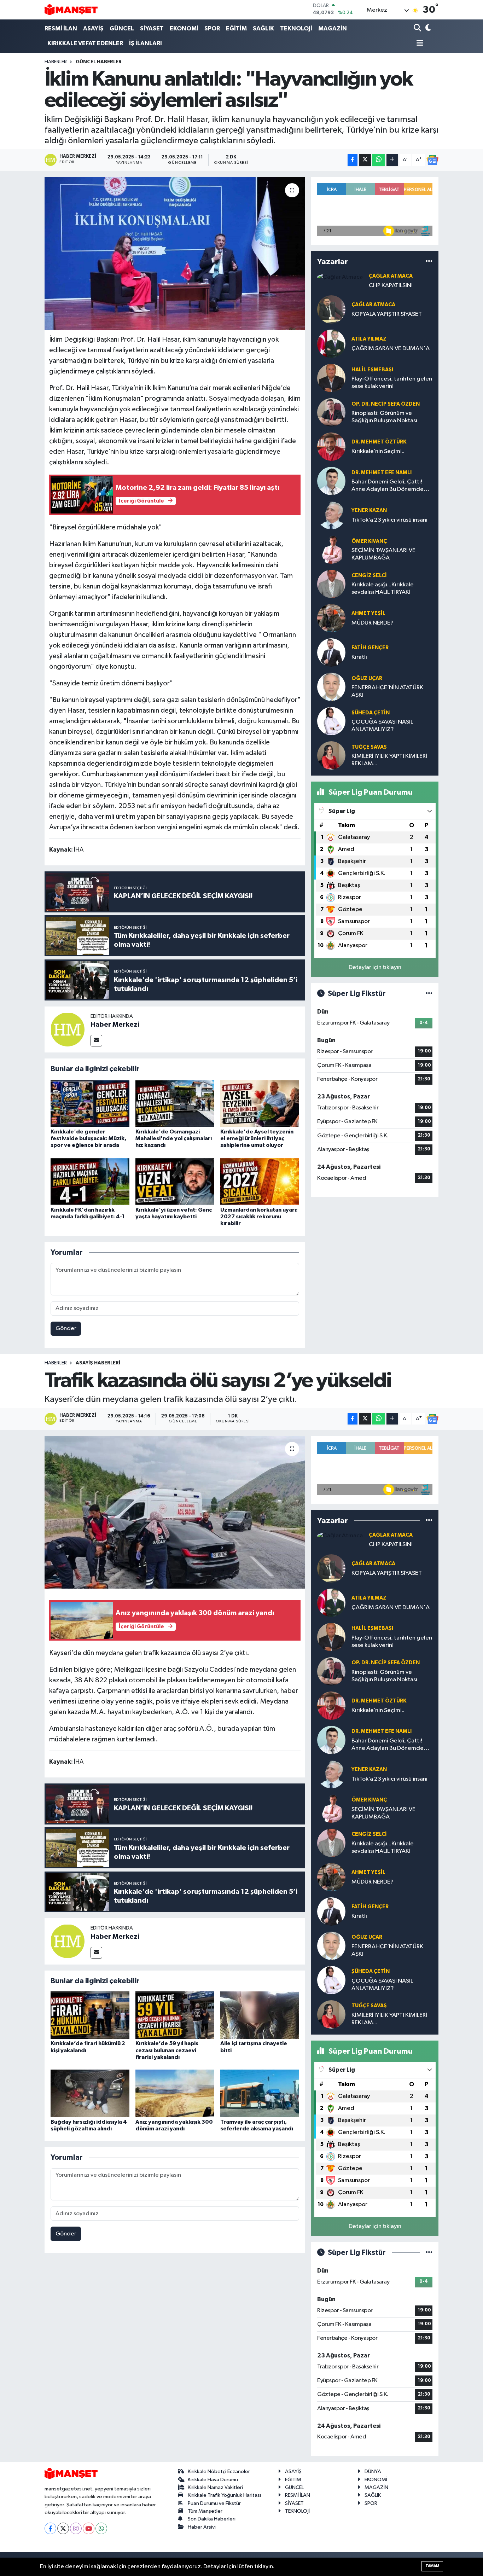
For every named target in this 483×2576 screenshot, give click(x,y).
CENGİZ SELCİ (369, 576)
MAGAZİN (333, 28)
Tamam (432, 2566)
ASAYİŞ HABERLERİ (98, 1363)
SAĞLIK (263, 28)
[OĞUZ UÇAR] (331, 687)
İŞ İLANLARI (146, 43)
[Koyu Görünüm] (428, 28)
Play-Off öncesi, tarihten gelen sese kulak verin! (392, 383)
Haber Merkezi (115, 1025)
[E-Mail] (96, 1041)
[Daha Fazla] (392, 160)
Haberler (56, 62)
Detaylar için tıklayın (375, 967)
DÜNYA (373, 2471)
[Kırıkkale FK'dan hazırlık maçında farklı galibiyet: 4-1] (90, 1181)
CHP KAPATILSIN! (391, 286)
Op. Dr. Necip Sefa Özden (386, 404)
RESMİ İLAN (61, 28)
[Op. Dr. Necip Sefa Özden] (331, 412)
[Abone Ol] (432, 160)
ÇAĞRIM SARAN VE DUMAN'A (391, 349)
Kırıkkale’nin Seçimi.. (378, 451)
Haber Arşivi (202, 2527)
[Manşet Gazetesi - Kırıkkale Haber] (71, 10)
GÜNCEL (122, 28)
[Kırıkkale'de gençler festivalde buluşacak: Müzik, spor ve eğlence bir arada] (90, 1103)
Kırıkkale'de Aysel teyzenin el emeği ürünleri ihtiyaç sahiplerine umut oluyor (257, 1138)
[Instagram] (76, 2528)
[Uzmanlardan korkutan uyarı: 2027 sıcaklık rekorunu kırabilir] (260, 1181)
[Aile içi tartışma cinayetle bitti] (260, 2015)
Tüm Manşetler (205, 2511)
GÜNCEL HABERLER (99, 62)
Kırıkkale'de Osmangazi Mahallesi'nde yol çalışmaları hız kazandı (174, 1138)
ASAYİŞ (93, 28)
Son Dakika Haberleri (212, 2519)
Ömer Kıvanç (369, 541)
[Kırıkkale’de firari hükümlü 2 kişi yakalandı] (90, 2015)
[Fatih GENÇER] (331, 652)
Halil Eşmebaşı (372, 370)
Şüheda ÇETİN (371, 713)
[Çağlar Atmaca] (340, 277)
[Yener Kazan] (331, 515)
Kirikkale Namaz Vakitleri (215, 2487)
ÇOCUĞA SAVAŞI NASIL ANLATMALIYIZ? (382, 726)
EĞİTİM (236, 28)
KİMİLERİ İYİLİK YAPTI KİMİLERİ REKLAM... (389, 760)
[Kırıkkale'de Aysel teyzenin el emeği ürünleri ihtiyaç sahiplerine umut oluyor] (260, 1103)
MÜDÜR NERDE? (373, 623)
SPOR (212, 28)
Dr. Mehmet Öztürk (379, 442)
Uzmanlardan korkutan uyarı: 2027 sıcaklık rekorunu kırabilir (259, 1217)
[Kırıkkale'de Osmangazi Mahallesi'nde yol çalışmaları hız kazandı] (175, 1103)
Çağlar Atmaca (391, 276)
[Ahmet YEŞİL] (331, 618)
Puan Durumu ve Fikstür (214, 2503)
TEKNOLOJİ (296, 28)
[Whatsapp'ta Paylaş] (379, 160)
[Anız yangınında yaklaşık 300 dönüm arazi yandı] (175, 2093)
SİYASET (152, 28)
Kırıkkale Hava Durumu (213, 2480)
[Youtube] (89, 2528)
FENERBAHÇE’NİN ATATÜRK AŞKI (387, 691)
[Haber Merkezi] (68, 1029)
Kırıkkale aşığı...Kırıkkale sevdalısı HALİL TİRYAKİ (383, 588)
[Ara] (418, 28)
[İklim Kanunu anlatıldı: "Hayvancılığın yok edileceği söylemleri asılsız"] (175, 254)
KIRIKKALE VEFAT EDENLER (85, 43)
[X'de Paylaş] (365, 160)
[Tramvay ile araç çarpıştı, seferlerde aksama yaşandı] (260, 2093)
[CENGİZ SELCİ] (331, 584)
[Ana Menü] (419, 44)
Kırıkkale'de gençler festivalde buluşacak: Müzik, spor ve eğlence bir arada (88, 1138)
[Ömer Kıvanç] (331, 549)
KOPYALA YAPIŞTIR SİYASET (387, 314)
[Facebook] (50, 2528)
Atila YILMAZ (369, 339)
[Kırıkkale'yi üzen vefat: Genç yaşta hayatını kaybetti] (175, 1181)
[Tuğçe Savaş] (331, 755)
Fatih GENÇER (370, 648)
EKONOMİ (184, 28)
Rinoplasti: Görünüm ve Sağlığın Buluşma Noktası (384, 417)
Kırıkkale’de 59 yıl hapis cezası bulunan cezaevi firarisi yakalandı (167, 2050)
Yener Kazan (369, 510)
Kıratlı (359, 657)
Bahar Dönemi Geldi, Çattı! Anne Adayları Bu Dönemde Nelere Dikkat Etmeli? (388, 486)
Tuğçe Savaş (369, 747)
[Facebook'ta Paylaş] (353, 160)
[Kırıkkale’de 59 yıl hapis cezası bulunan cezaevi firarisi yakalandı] (175, 2015)
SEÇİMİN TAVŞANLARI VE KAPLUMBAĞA (383, 554)
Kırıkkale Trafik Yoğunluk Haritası (224, 2495)
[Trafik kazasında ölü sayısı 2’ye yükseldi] (175, 1512)
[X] (63, 2528)
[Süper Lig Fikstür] (429, 994)
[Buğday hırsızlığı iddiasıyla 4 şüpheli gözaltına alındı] (90, 2093)
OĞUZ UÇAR (367, 678)
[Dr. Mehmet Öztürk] (331, 446)
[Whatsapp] (101, 2528)
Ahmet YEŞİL (368, 613)
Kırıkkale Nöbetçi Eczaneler (219, 2471)
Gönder (66, 1328)
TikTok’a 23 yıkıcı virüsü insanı (389, 520)
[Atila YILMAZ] (331, 344)
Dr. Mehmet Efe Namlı (382, 473)
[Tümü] (429, 262)
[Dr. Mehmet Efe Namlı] (331, 481)
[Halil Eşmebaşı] (331, 378)
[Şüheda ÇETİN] (331, 721)
